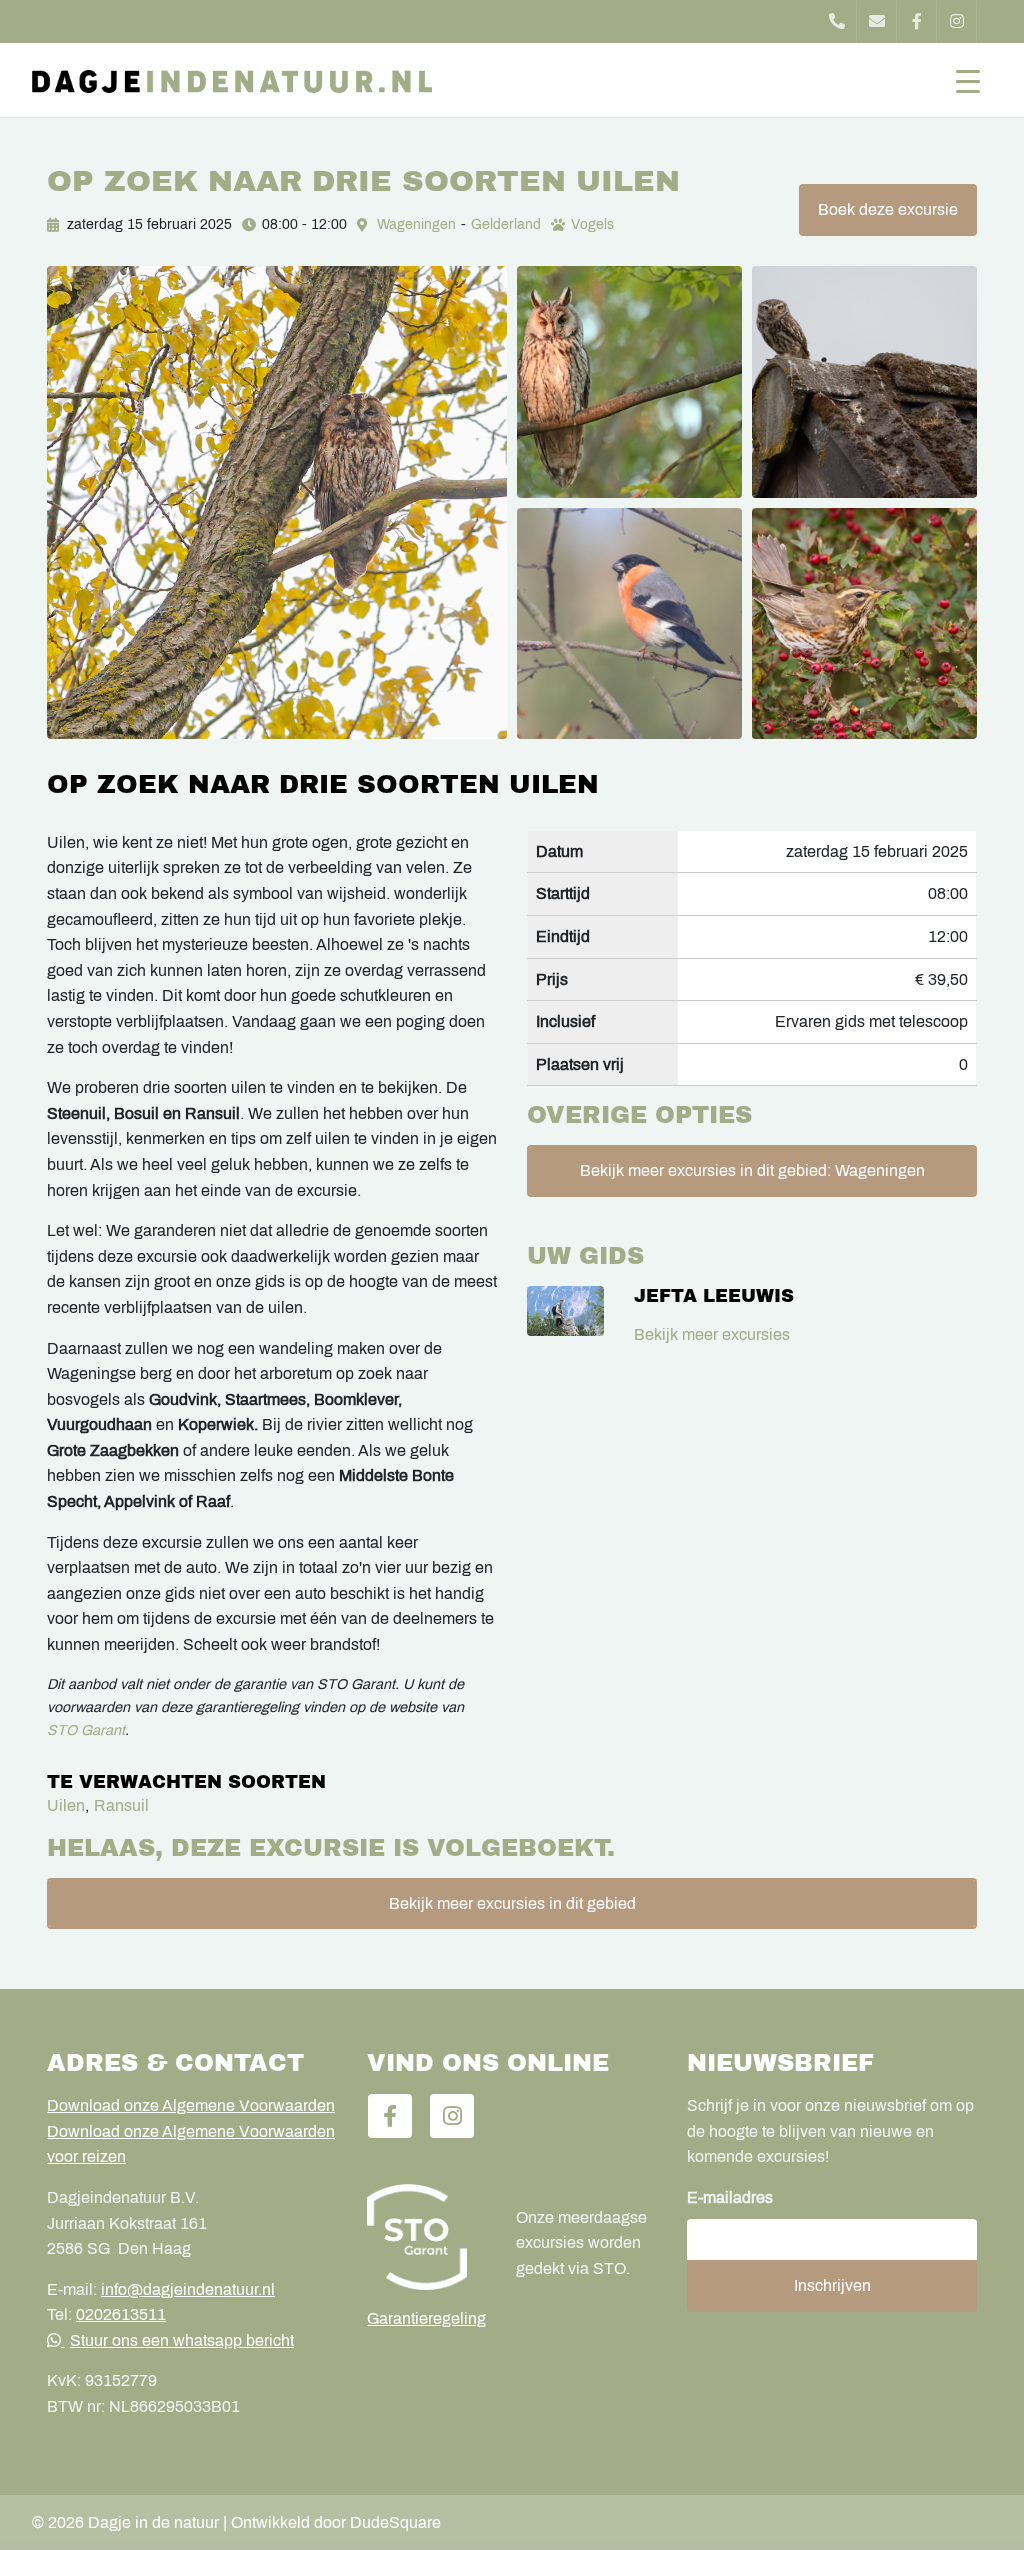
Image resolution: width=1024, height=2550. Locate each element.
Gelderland (506, 224)
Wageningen (416, 224)
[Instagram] (957, 21)
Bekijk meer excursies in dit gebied (512, 1903)
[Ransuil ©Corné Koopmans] (629, 382)
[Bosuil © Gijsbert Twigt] (277, 502)
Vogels (592, 224)
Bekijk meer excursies (712, 1334)
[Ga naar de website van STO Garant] (426, 2237)
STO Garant (86, 1730)
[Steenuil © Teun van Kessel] (864, 382)
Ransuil (121, 1805)
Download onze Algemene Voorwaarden (191, 2105)
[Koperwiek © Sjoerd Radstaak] (864, 623)
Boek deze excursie (888, 209)
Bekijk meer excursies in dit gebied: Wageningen (752, 1170)
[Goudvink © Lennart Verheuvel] (629, 623)
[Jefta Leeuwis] (565, 1311)
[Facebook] (917, 21)
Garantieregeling (426, 2318)
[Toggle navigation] (968, 80)
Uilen (66, 1805)
